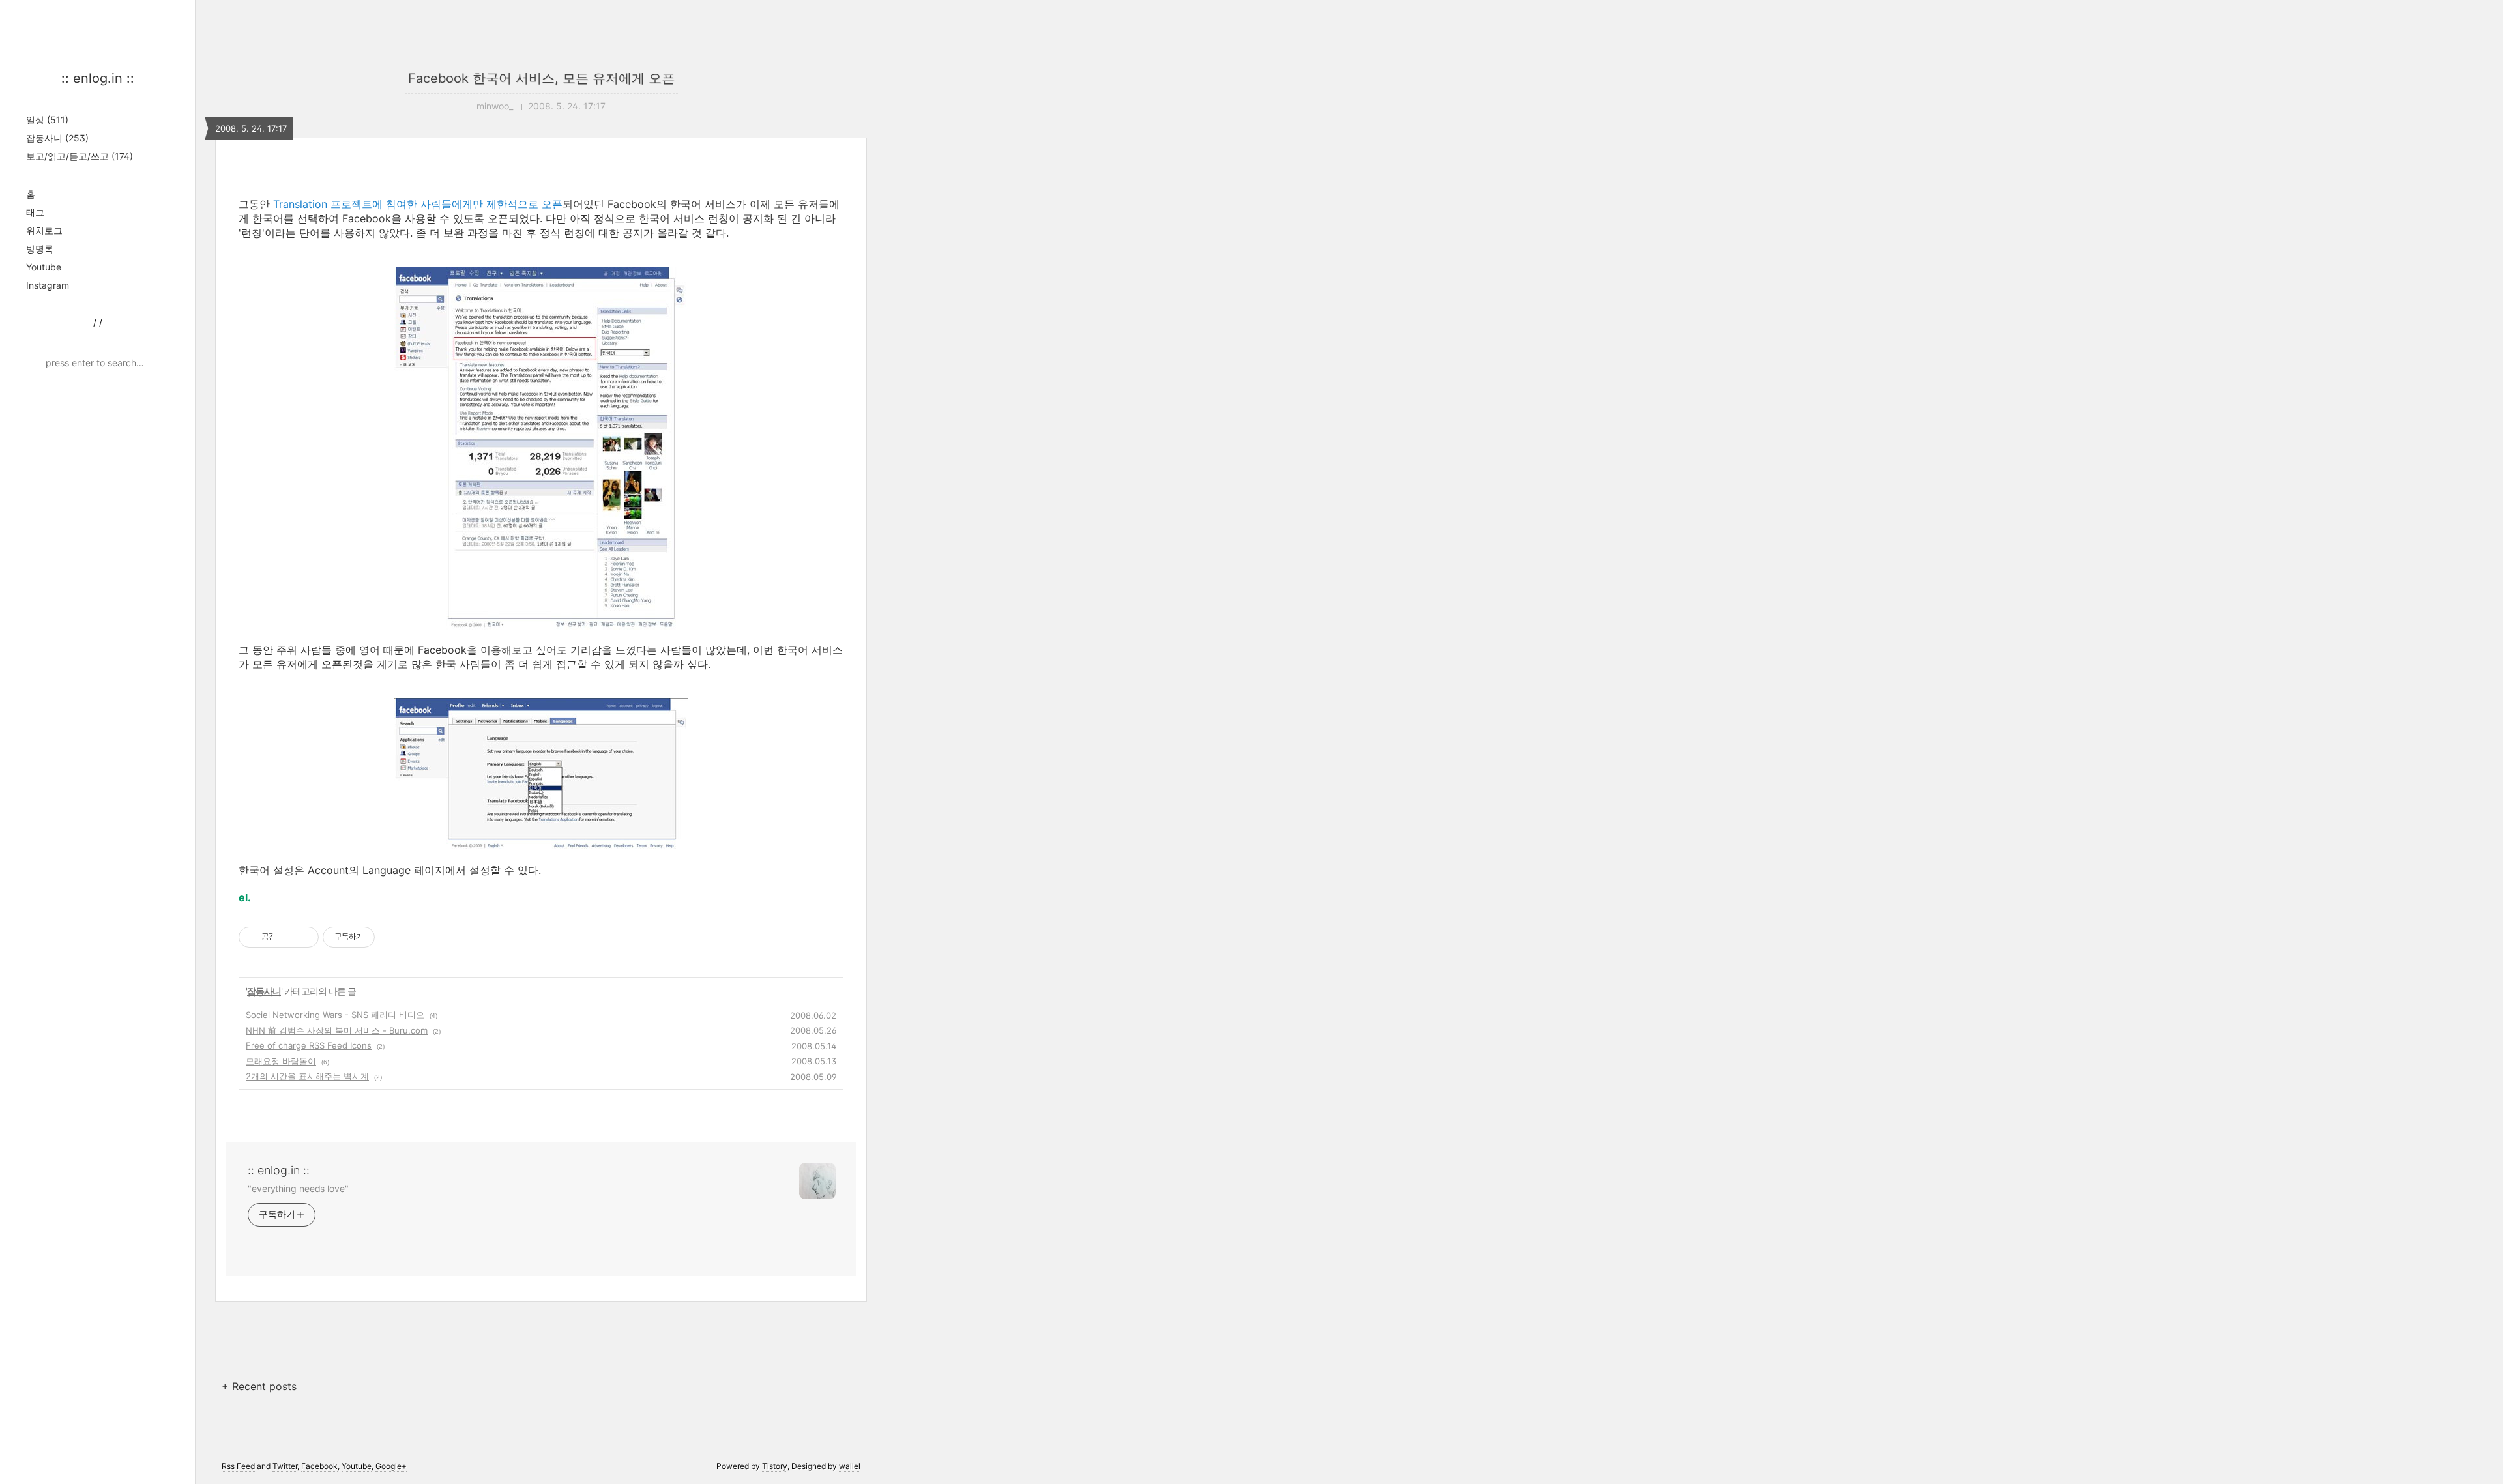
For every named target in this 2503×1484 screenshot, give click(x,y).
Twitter (285, 1466)
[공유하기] (288, 937)
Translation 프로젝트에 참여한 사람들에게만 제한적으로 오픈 (418, 204)
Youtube (44, 267)
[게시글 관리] (304, 937)
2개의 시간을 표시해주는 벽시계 (307, 1076)
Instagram (48, 285)
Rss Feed (238, 1466)
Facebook (319, 1466)
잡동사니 (57, 138)
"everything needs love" (298, 1188)
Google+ (391, 1466)
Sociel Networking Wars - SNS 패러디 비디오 (335, 1015)
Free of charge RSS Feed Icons (309, 1045)
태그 (35, 212)
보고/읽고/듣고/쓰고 (80, 156)
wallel (850, 1466)
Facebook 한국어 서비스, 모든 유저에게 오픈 (541, 78)
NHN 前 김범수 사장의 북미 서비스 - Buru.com (337, 1030)
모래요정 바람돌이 (281, 1061)
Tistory (775, 1466)
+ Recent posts (259, 1386)
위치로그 (44, 230)
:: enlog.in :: (98, 78)
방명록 (40, 249)
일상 (47, 120)
